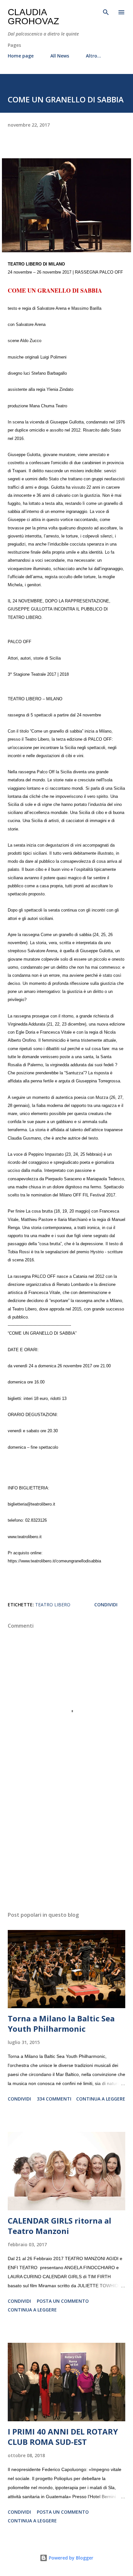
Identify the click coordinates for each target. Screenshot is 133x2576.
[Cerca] (106, 12)
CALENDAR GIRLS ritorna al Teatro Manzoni (60, 2226)
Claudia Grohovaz (33, 17)
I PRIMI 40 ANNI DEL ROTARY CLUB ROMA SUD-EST (63, 2437)
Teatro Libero (53, 1605)
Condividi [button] (106, 1605)
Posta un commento (63, 2301)
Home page (21, 56)
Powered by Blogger (70, 2558)
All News (60, 56)
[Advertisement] (66, 1845)
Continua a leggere (101, 2099)
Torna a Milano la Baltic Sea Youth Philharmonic (61, 2023)
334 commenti (54, 2099)
